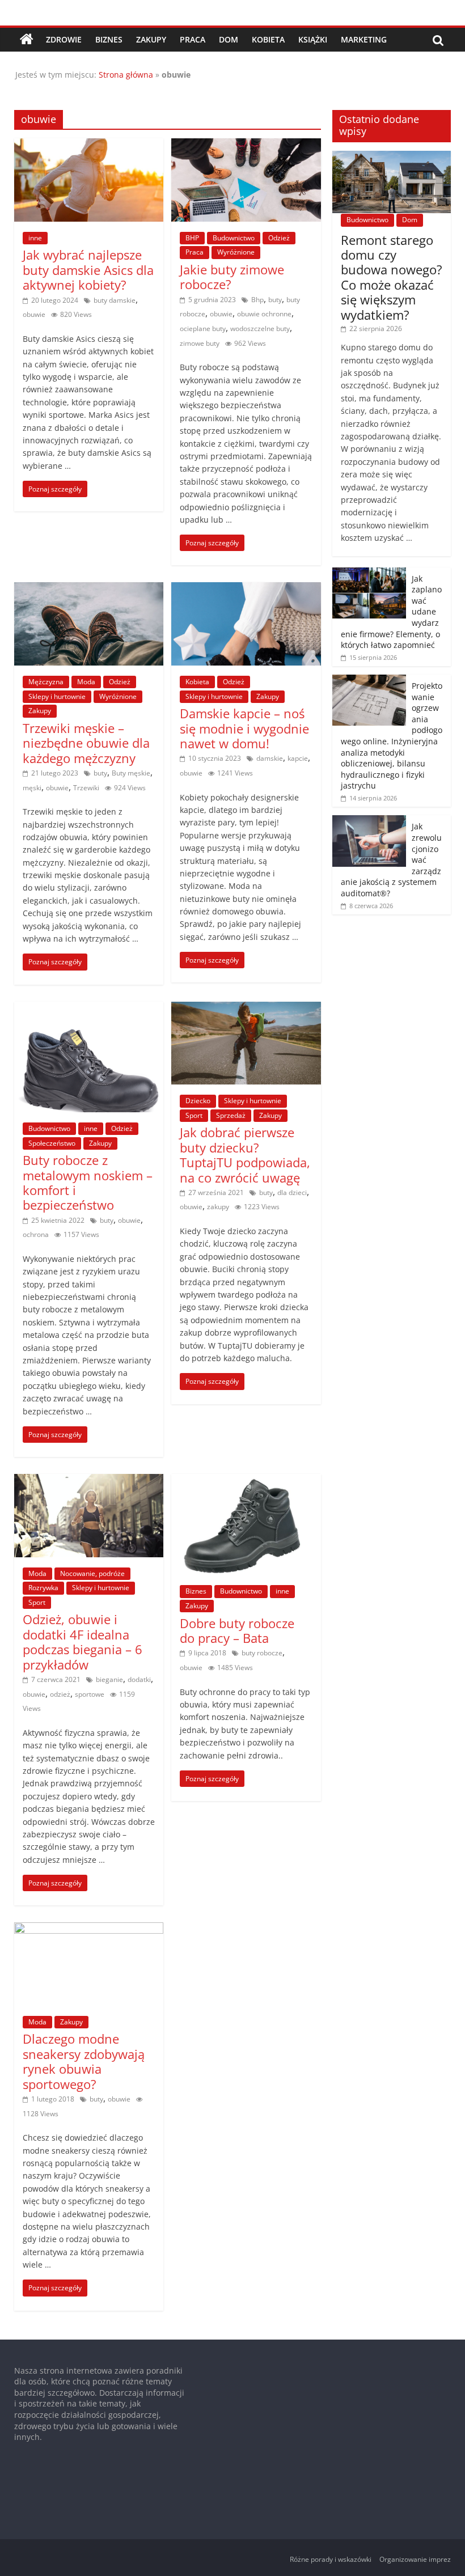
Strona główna (126, 75)
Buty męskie (131, 773)
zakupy (218, 1207)
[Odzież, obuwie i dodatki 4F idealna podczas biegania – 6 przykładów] (89, 1481)
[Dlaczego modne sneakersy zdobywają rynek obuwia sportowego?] (89, 1929)
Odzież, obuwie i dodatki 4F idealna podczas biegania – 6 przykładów (83, 1641)
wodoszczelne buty (260, 329)
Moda (86, 682)
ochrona (36, 1234)
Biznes (109, 39)
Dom (229, 39)
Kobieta (268, 39)
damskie (270, 758)
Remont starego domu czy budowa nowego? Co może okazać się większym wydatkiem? (392, 277)
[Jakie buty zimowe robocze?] (246, 145)
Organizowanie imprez (415, 2559)
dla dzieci (292, 1192)
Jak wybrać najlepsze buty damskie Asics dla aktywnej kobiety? (88, 270)
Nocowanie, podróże (92, 1573)
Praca (193, 39)
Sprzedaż (231, 1115)
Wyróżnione (236, 252)
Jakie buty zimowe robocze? (232, 277)
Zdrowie (64, 39)
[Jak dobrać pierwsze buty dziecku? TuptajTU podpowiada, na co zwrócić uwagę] (246, 1009)
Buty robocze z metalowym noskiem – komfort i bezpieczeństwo (88, 1182)
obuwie (34, 314)
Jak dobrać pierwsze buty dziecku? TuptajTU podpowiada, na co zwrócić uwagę (245, 1154)
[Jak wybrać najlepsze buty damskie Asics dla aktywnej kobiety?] (89, 145)
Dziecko (198, 1101)
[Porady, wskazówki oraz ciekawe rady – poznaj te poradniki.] (27, 40)
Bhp (257, 300)
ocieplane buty (203, 329)
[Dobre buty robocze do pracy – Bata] (246, 1481)
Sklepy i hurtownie (57, 696)
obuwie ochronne (264, 314)
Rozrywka (43, 1588)
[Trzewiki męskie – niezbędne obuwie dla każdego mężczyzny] (89, 589)
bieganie (109, 1679)
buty (275, 300)
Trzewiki (86, 788)
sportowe (90, 1694)
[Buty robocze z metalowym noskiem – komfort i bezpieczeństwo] (89, 1009)
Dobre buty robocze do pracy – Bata (237, 1630)
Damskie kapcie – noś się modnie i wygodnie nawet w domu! (244, 728)
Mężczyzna (46, 682)
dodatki (139, 1679)
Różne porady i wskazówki (331, 2559)
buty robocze (262, 1653)
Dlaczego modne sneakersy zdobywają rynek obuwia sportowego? (84, 2061)
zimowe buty (200, 343)
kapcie (298, 758)
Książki (313, 39)
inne (35, 238)
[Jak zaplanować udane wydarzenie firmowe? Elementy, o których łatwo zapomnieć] (369, 573)
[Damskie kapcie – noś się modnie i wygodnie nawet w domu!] (246, 589)
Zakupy (151, 39)
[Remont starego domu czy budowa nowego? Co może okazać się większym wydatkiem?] (392, 157)
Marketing (364, 39)
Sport (194, 1115)
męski (32, 788)
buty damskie (115, 300)
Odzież (279, 238)
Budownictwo (234, 238)
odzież (60, 1694)
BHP (192, 238)
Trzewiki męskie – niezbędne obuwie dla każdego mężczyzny (86, 743)
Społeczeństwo (52, 1143)
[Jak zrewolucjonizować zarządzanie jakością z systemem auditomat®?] (369, 821)
